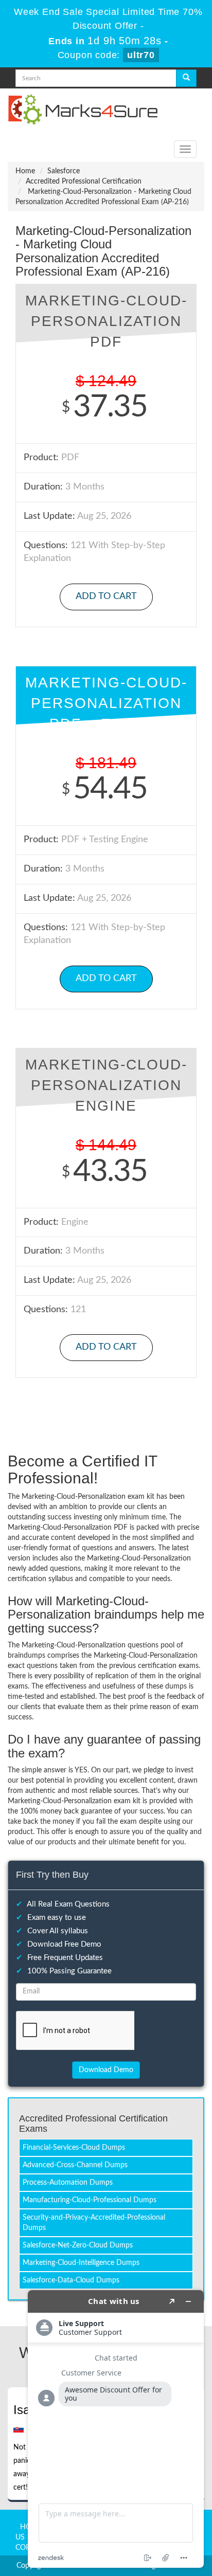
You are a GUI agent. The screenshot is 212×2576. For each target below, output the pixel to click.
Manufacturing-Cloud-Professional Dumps (90, 2200)
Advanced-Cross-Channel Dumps (75, 2165)
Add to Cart (106, 596)
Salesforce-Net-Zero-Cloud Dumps (78, 2245)
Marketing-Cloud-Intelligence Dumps (81, 2263)
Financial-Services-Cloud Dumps (74, 2148)
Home (25, 171)
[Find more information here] (116, 2429)
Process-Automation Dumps (68, 2183)
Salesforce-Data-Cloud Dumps (71, 2280)
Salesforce (64, 171)
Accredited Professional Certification (84, 182)
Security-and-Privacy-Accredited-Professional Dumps (94, 2223)
